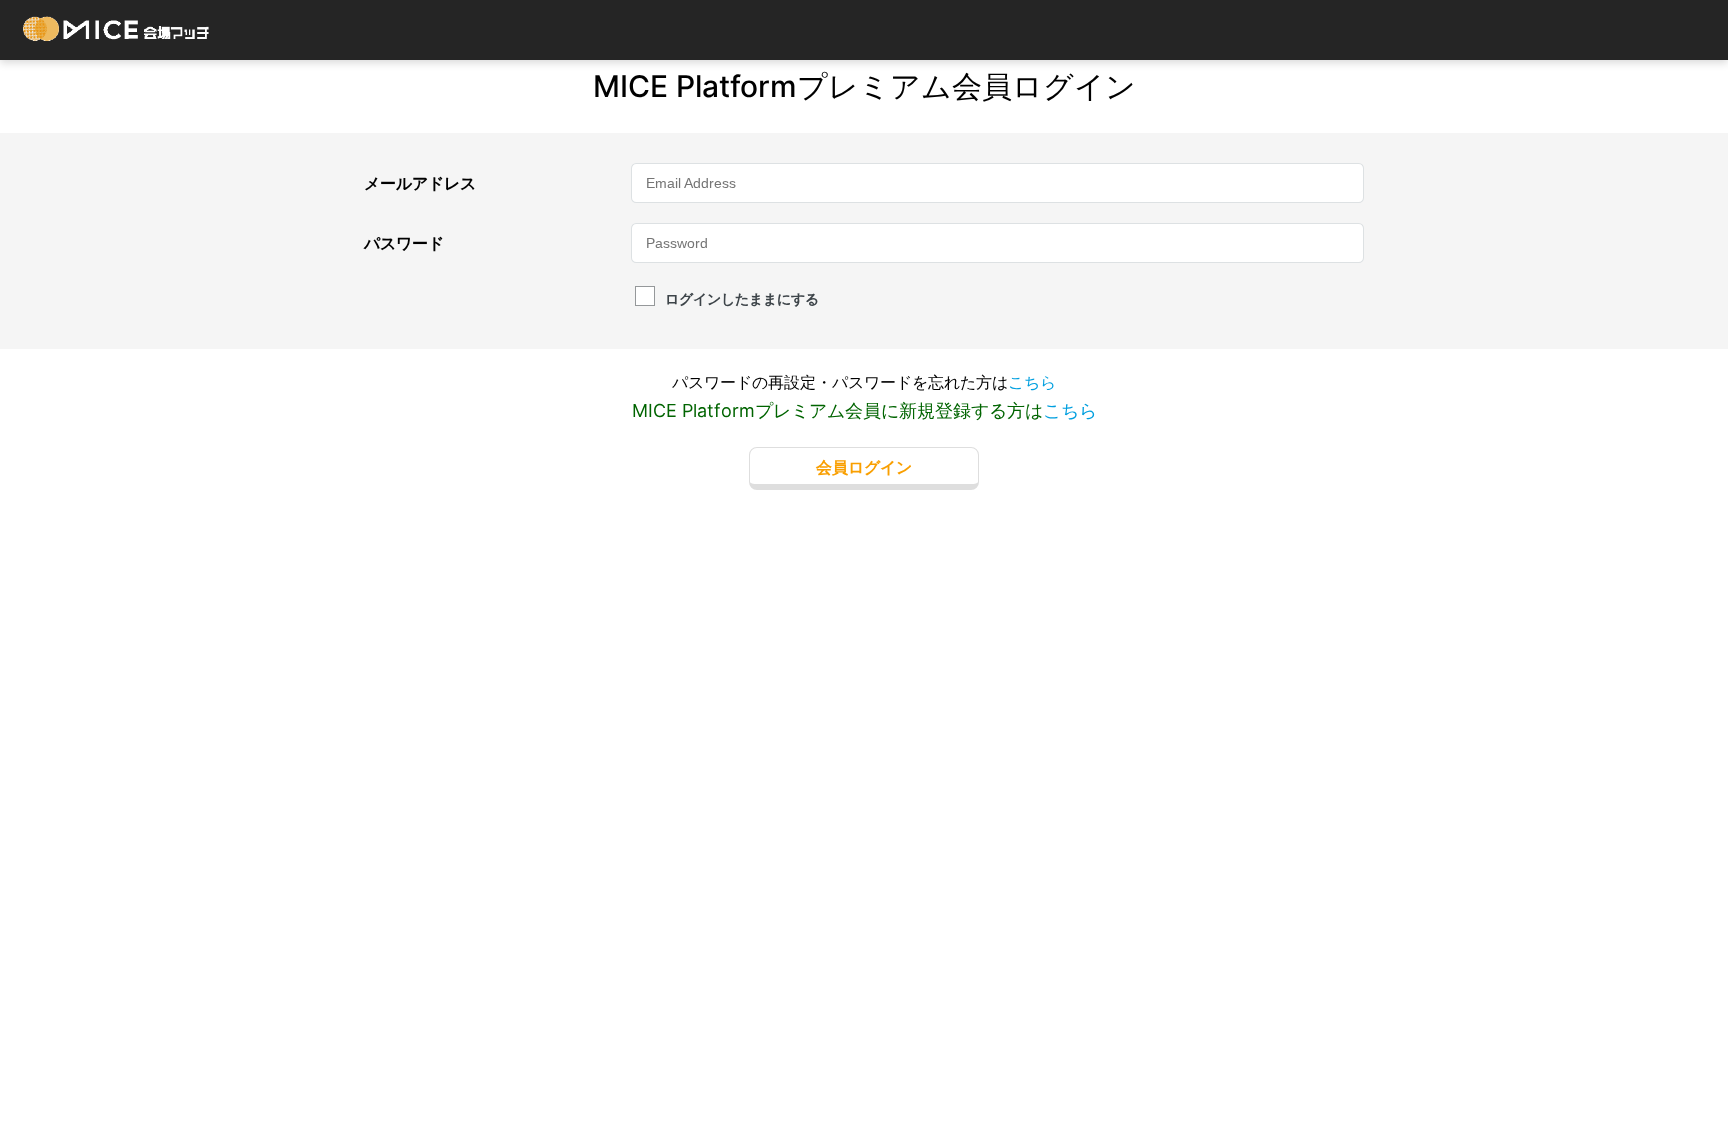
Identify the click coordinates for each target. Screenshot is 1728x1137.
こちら (1032, 382)
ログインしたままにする (742, 298)
